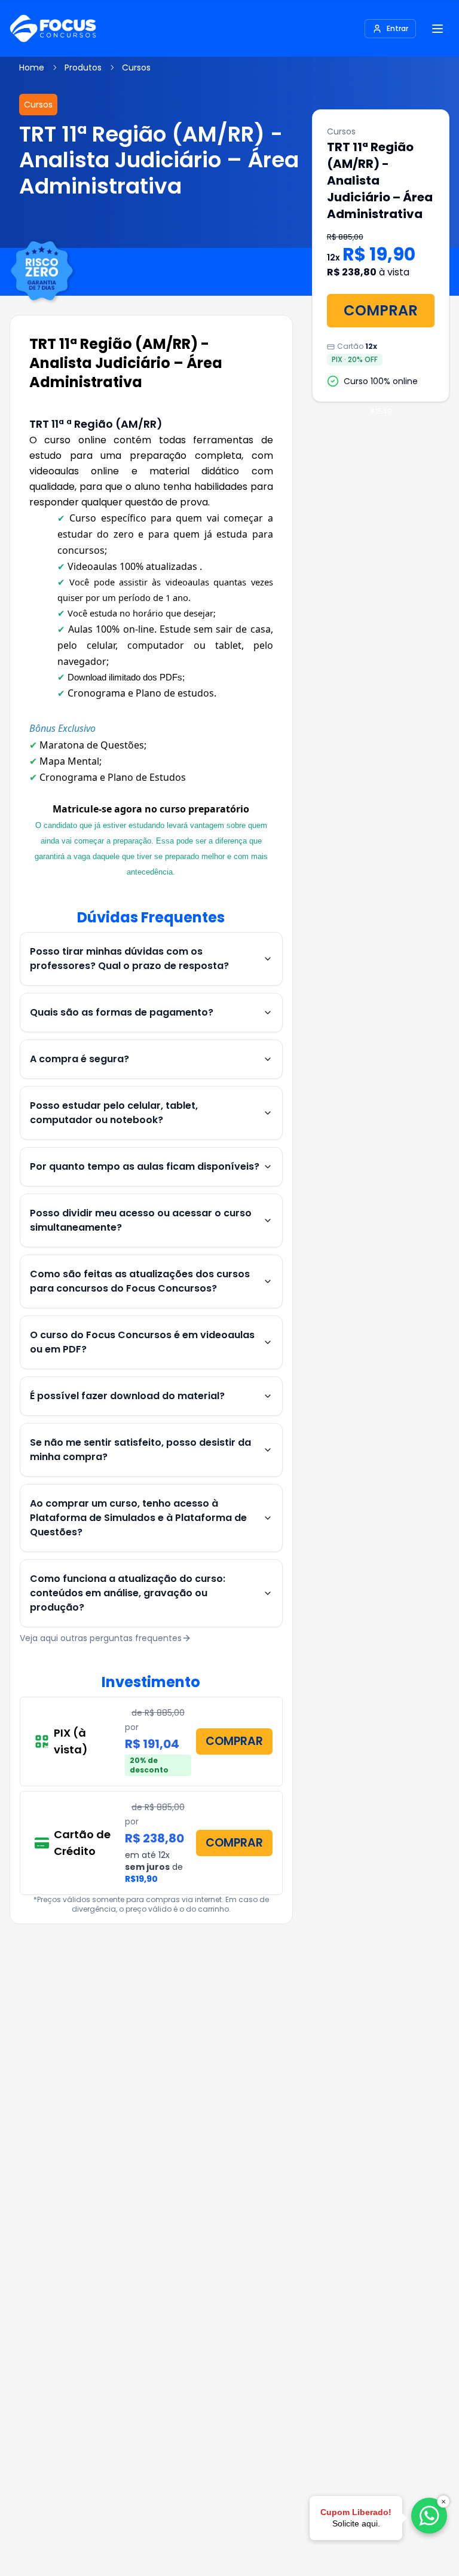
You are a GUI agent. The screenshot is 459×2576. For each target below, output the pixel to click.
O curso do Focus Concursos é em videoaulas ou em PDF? (142, 1342)
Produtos (83, 68)
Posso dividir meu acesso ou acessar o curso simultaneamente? (141, 1220)
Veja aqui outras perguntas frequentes (101, 1638)
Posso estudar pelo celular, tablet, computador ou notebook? (114, 1113)
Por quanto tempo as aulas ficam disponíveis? (145, 1166)
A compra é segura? (79, 1059)
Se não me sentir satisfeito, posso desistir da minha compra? (140, 1450)
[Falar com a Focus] (429, 2516)
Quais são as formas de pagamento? (122, 1012)
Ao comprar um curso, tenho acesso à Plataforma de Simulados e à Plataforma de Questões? (138, 1518)
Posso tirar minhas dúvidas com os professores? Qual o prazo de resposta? (129, 959)
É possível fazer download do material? (127, 1396)
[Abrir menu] (437, 29)
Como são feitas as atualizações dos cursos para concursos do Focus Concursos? (140, 1281)
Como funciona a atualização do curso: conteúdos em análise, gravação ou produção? (128, 1593)
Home (32, 68)
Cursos (136, 68)
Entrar (397, 28)
